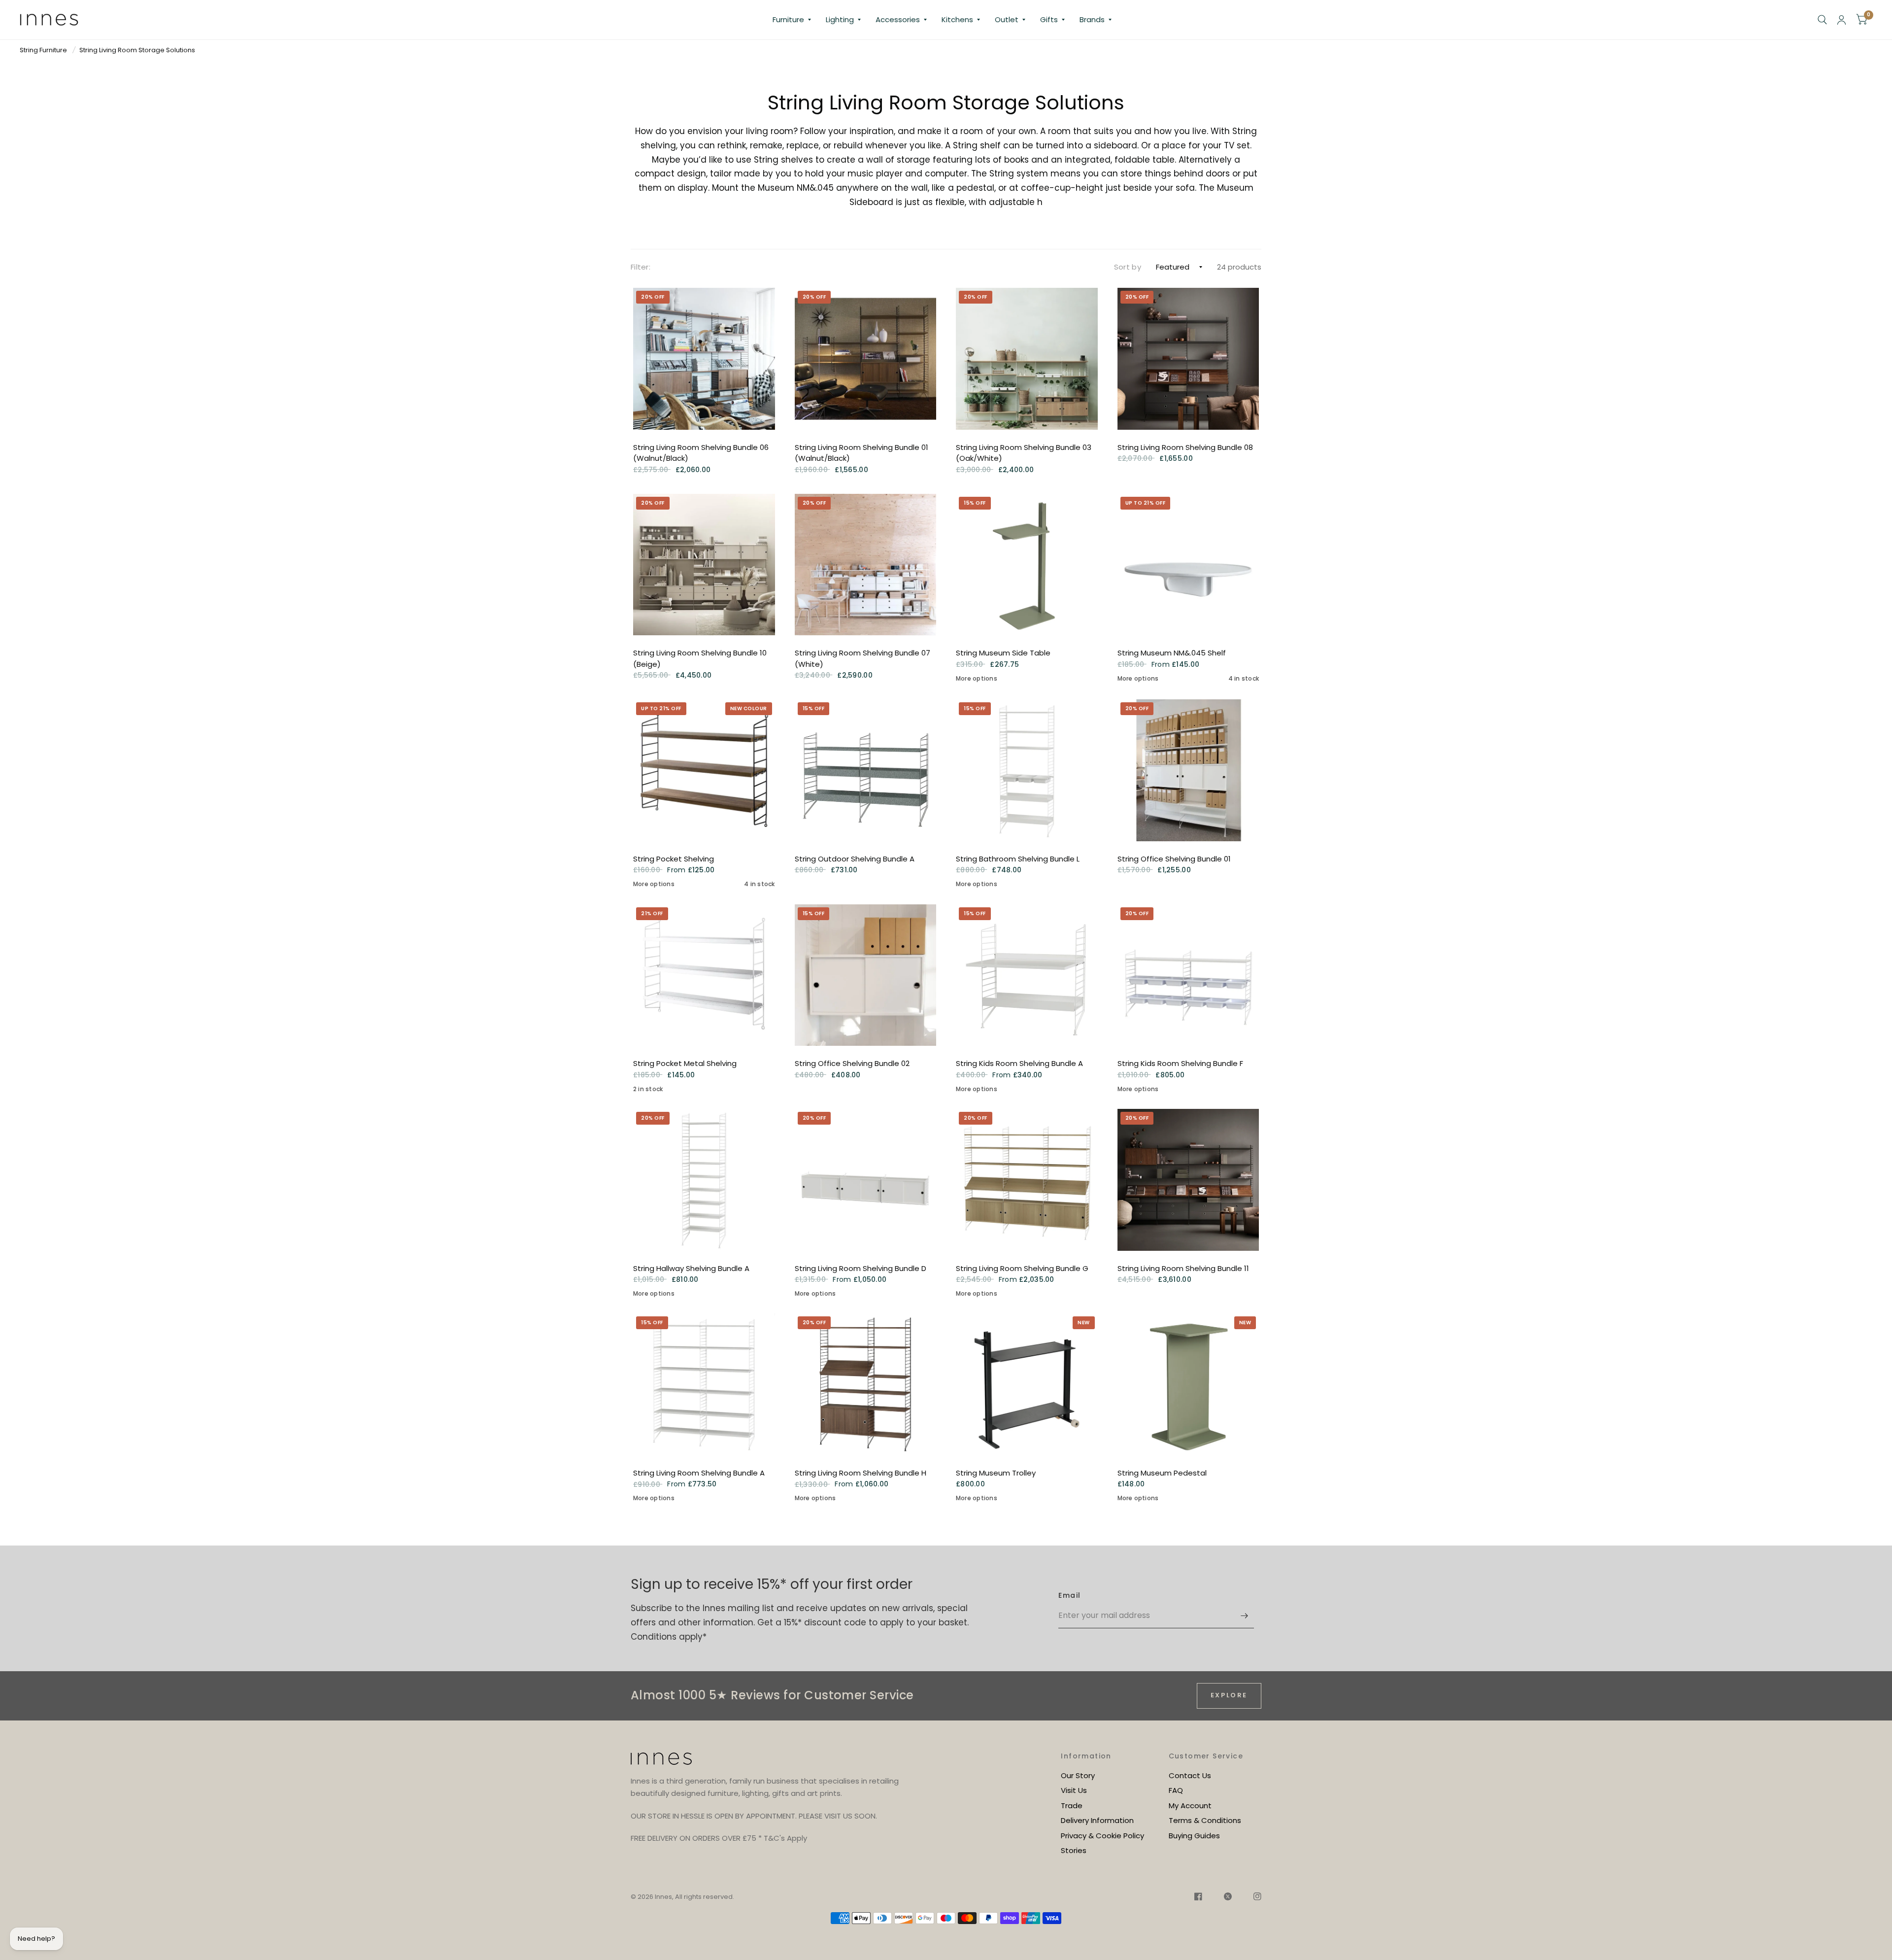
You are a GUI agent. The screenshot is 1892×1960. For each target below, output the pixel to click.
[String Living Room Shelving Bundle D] (866, 1180)
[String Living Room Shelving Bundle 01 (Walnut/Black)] (866, 359)
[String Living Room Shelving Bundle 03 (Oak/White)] (1027, 359)
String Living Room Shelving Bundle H (861, 1473)
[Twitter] (1228, 1898)
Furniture (788, 19)
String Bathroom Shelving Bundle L (1018, 859)
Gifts (1049, 19)
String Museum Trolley (996, 1473)
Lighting (840, 19)
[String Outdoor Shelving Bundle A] (866, 770)
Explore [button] (1229, 1695)
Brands (1092, 19)
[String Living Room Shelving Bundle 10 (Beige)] (704, 565)
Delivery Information (1097, 1820)
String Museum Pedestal (1162, 1473)
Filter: (641, 267)
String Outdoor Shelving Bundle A (855, 859)
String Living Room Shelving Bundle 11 (1183, 1268)
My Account (1190, 1805)
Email (1069, 1595)
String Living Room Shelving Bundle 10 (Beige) (700, 658)
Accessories (898, 19)
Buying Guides (1194, 1836)
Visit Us (1074, 1790)
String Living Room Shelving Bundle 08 (1185, 447)
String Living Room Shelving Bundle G (1022, 1268)
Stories (1074, 1850)
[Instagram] (1252, 1898)
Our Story (1078, 1775)
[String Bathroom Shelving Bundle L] (1027, 770)
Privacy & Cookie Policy (1102, 1836)
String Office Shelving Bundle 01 (1174, 859)
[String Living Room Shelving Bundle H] (866, 1384)
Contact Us (1190, 1775)
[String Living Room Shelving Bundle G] (1027, 1180)
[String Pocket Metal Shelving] (704, 975)
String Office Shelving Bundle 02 (852, 1063)
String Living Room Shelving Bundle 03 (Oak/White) (1024, 453)
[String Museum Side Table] (1027, 565)
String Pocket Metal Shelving (685, 1063)
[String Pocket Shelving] (704, 770)
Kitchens (957, 19)
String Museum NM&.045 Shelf (1172, 653)
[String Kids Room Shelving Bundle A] (1027, 975)
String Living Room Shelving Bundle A (699, 1473)
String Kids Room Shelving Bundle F (1180, 1063)
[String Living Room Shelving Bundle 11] (1188, 1180)
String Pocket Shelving (674, 859)
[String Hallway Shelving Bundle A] (704, 1180)
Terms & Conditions (1205, 1820)
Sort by (1128, 267)
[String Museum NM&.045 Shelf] (1188, 565)
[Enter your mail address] (1244, 1616)
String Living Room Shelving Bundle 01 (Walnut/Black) (862, 453)
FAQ (1176, 1790)
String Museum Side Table (1003, 653)
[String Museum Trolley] (1027, 1384)
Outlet (1007, 19)
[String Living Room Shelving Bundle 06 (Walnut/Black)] (704, 359)
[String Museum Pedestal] (1188, 1384)
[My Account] (1841, 20)
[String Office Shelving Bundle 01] (1188, 770)
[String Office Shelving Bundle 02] (866, 975)
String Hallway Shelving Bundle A (691, 1268)
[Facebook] (1198, 1898)
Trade (1072, 1805)
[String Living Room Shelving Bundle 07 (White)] (866, 565)
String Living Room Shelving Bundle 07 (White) (862, 658)
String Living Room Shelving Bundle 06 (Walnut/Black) (701, 453)
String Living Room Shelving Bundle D (861, 1268)
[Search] (1822, 20)
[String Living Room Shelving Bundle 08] (1188, 359)
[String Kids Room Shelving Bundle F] (1188, 975)
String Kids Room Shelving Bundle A (1019, 1063)
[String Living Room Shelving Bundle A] (704, 1384)
